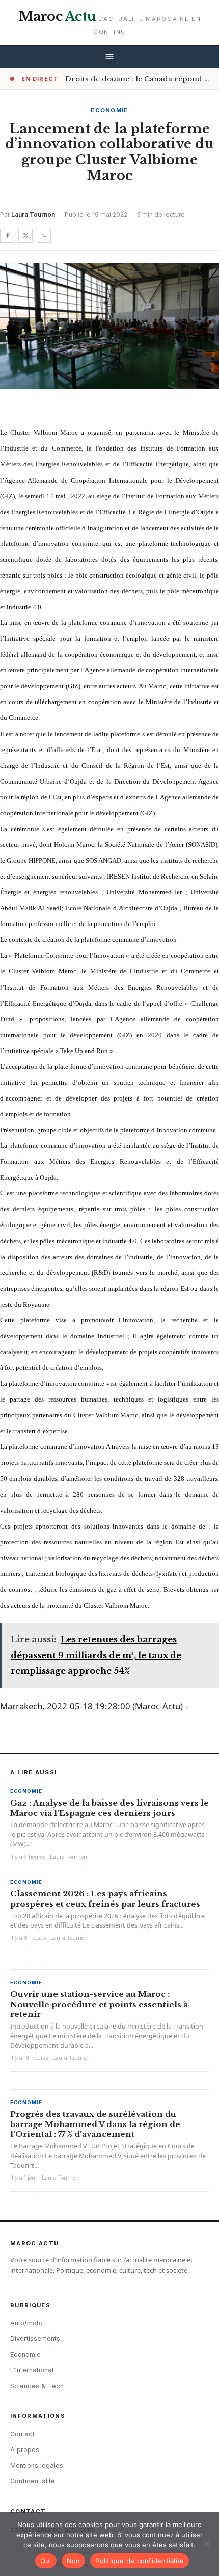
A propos (25, 2450)
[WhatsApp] (44, 236)
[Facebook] (7, 236)
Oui (46, 2561)
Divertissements (35, 2339)
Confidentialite (33, 2481)
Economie (109, 110)
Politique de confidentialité (140, 2561)
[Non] (206, 2544)
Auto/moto (26, 2323)
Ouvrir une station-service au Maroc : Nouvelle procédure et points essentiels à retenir (99, 2004)
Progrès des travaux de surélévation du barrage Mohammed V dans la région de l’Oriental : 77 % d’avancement (95, 2124)
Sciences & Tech (37, 2386)
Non (74, 2561)
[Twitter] (25, 236)
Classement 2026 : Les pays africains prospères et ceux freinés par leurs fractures (105, 1899)
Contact (22, 2434)
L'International (32, 2370)
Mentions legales (37, 2466)
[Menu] (109, 57)
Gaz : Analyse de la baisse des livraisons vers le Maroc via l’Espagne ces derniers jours (109, 1808)
